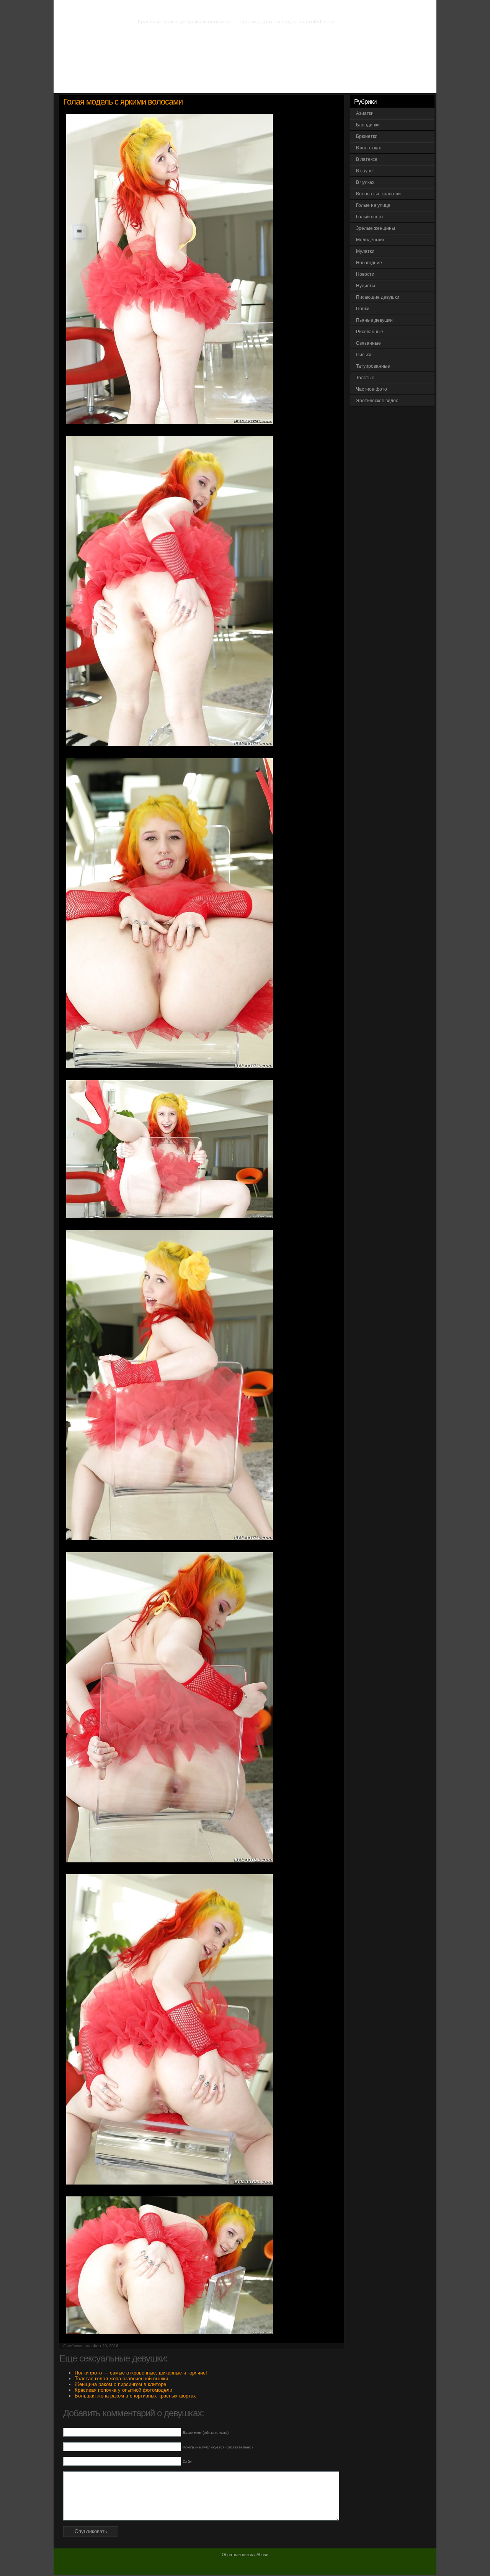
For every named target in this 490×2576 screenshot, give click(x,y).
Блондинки (368, 125)
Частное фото (372, 389)
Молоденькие (371, 240)
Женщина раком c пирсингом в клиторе (120, 2384)
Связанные (368, 343)
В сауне (364, 171)
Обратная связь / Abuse (245, 2555)
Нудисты (366, 286)
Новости (365, 274)
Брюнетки (367, 136)
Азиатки (365, 113)
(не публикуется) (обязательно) (218, 2447)
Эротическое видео (377, 401)
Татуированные (373, 366)
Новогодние (369, 263)
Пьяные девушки (374, 320)
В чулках (365, 182)
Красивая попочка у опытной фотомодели (123, 2390)
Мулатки (365, 251)
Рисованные (370, 332)
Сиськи (364, 355)
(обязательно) (206, 2433)
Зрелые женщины (376, 228)
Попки (363, 309)
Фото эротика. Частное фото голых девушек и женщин (229, 8)
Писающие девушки (378, 297)
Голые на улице (373, 205)
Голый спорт (370, 217)
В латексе (367, 159)
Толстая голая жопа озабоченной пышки (121, 2379)
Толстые (365, 378)
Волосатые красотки (378, 194)
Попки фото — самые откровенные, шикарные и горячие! (141, 2373)
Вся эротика (98, 84)
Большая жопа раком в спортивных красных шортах (135, 2396)
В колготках (368, 148)
